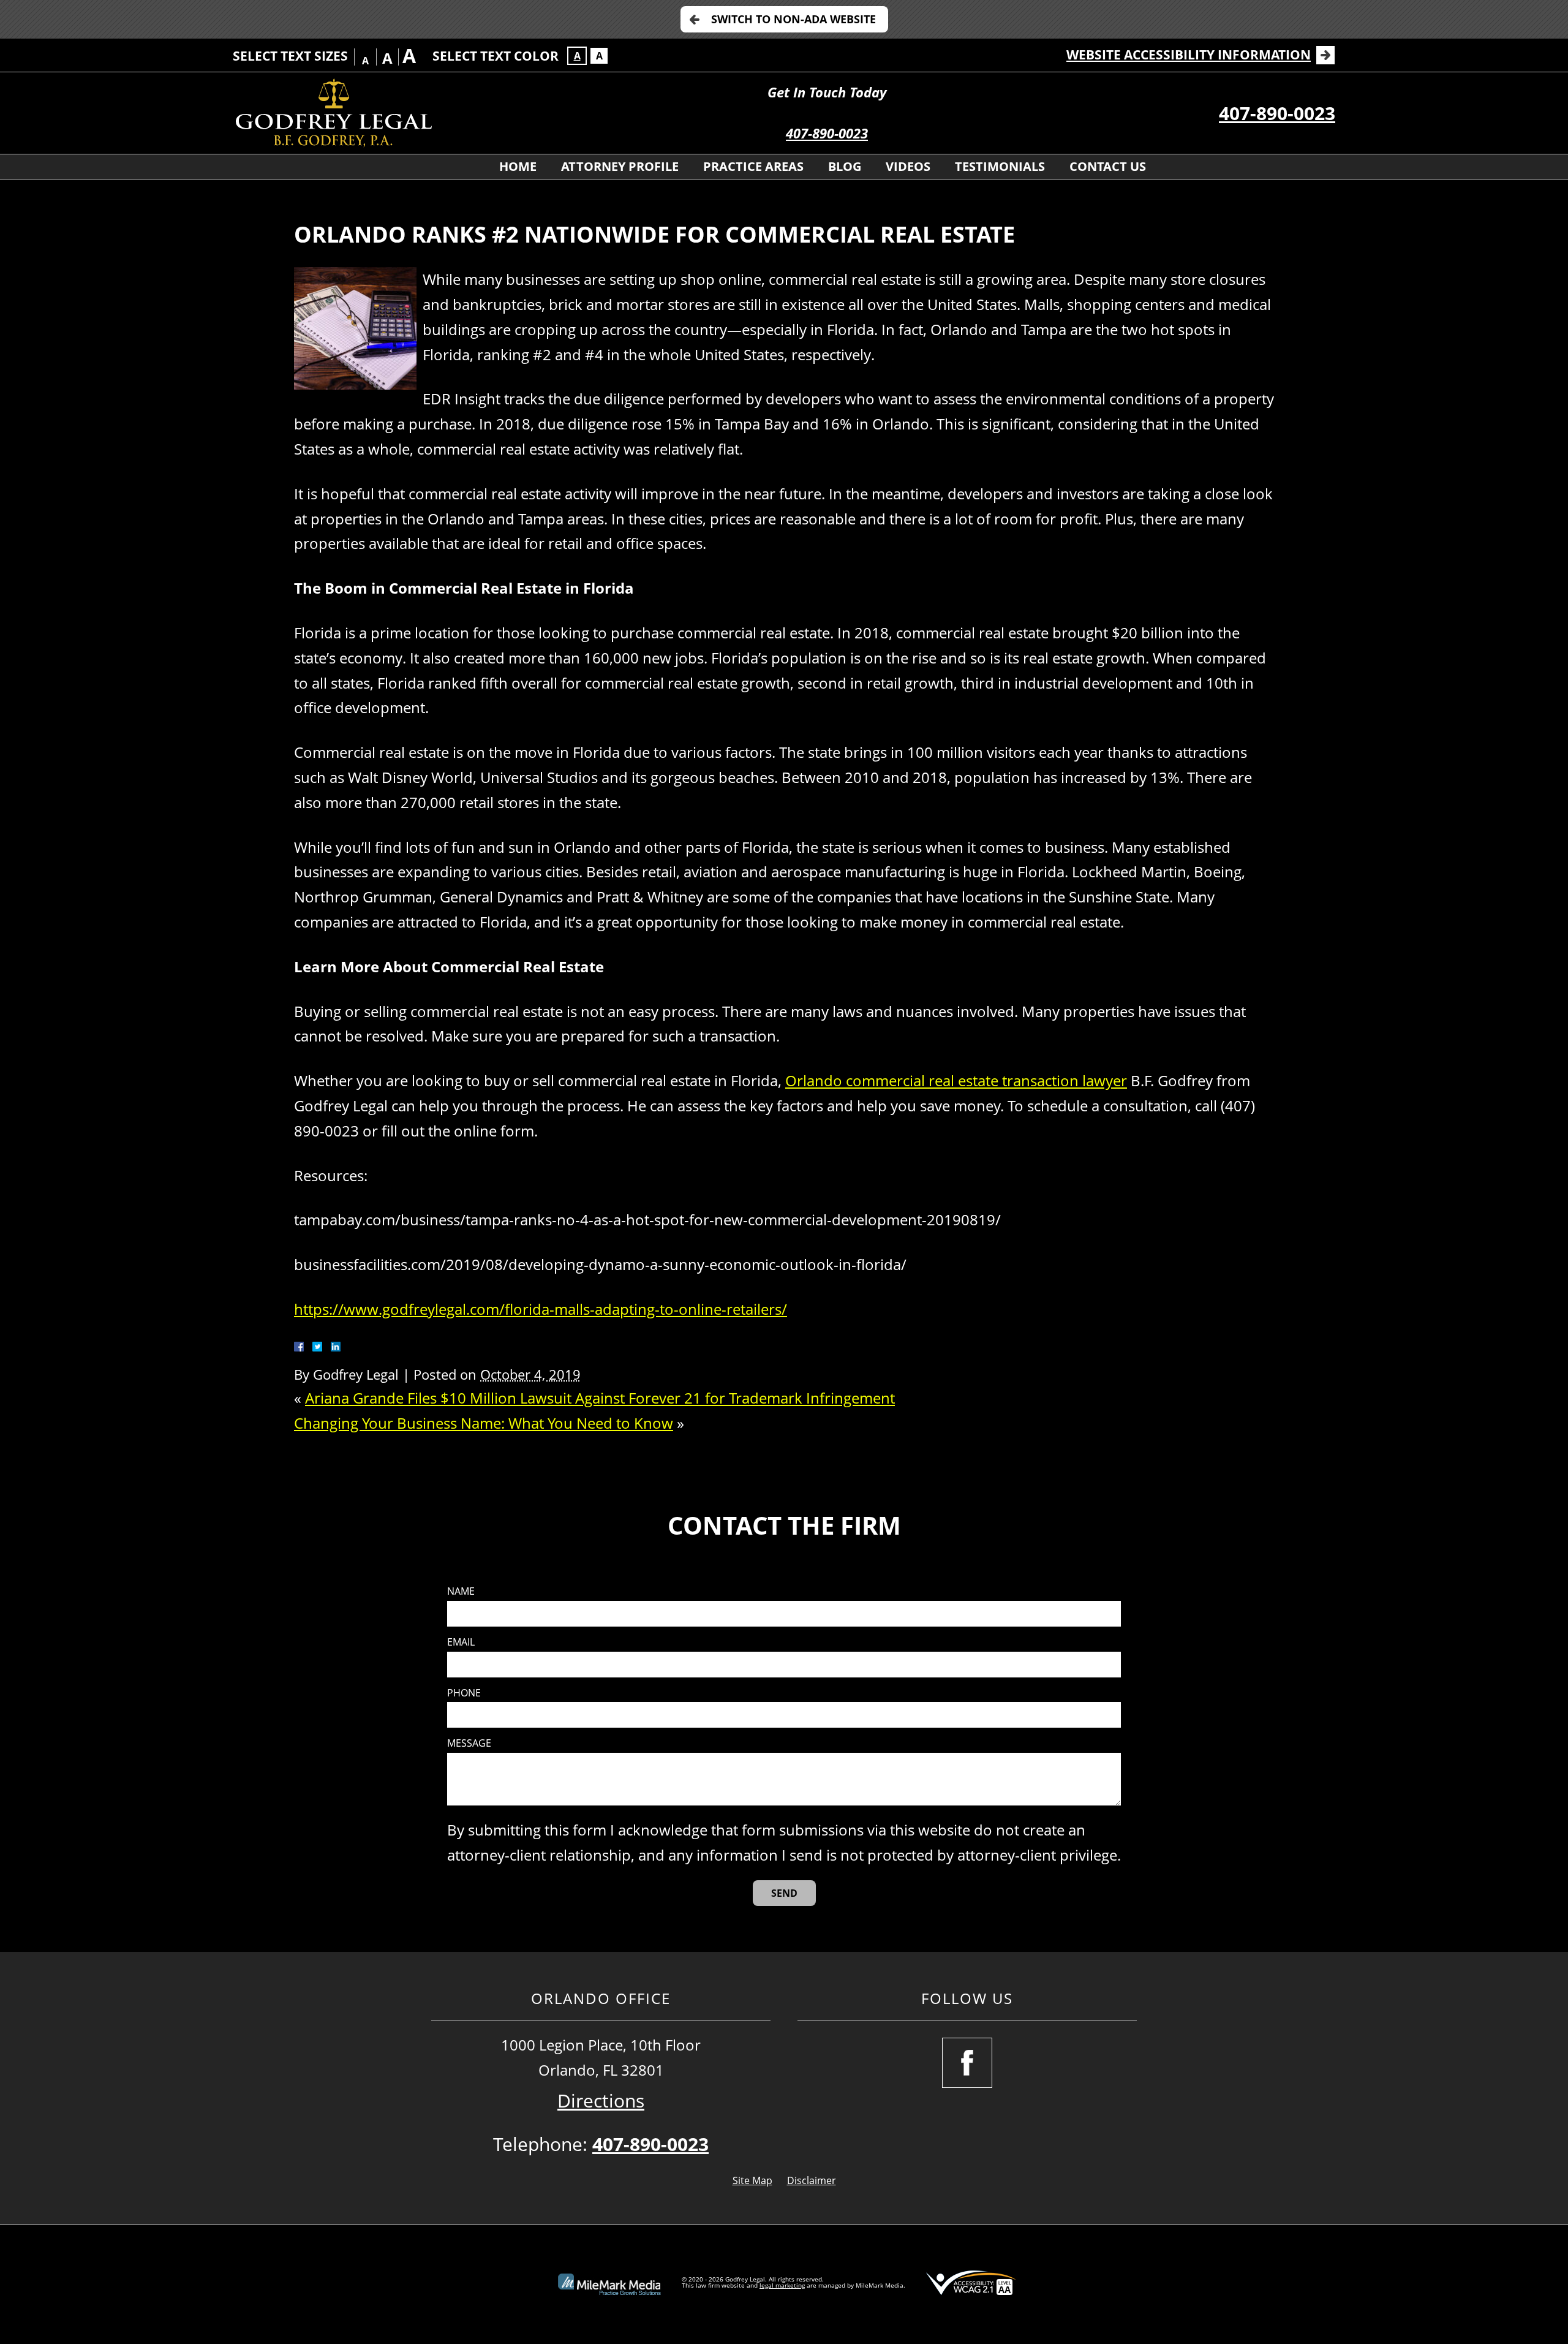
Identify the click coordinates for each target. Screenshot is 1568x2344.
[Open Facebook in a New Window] (967, 2063)
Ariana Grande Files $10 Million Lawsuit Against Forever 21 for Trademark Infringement (600, 1398)
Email (461, 1642)
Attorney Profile (620, 166)
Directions (601, 2100)
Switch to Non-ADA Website (793, 19)
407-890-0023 (827, 133)
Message (469, 1743)
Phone (464, 1693)
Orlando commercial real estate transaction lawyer (956, 1080)
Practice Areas (753, 166)
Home (518, 166)
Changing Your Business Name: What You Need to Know (484, 1423)
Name (461, 1591)
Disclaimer (812, 2180)
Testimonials (1000, 166)
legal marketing (782, 2285)
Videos (908, 166)
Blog (845, 166)
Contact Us (1108, 166)
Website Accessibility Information (1189, 55)
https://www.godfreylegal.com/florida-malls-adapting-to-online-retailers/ (541, 1309)
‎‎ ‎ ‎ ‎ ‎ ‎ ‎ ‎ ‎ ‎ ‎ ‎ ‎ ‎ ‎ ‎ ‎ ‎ (449, 166)
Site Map (752, 2180)
